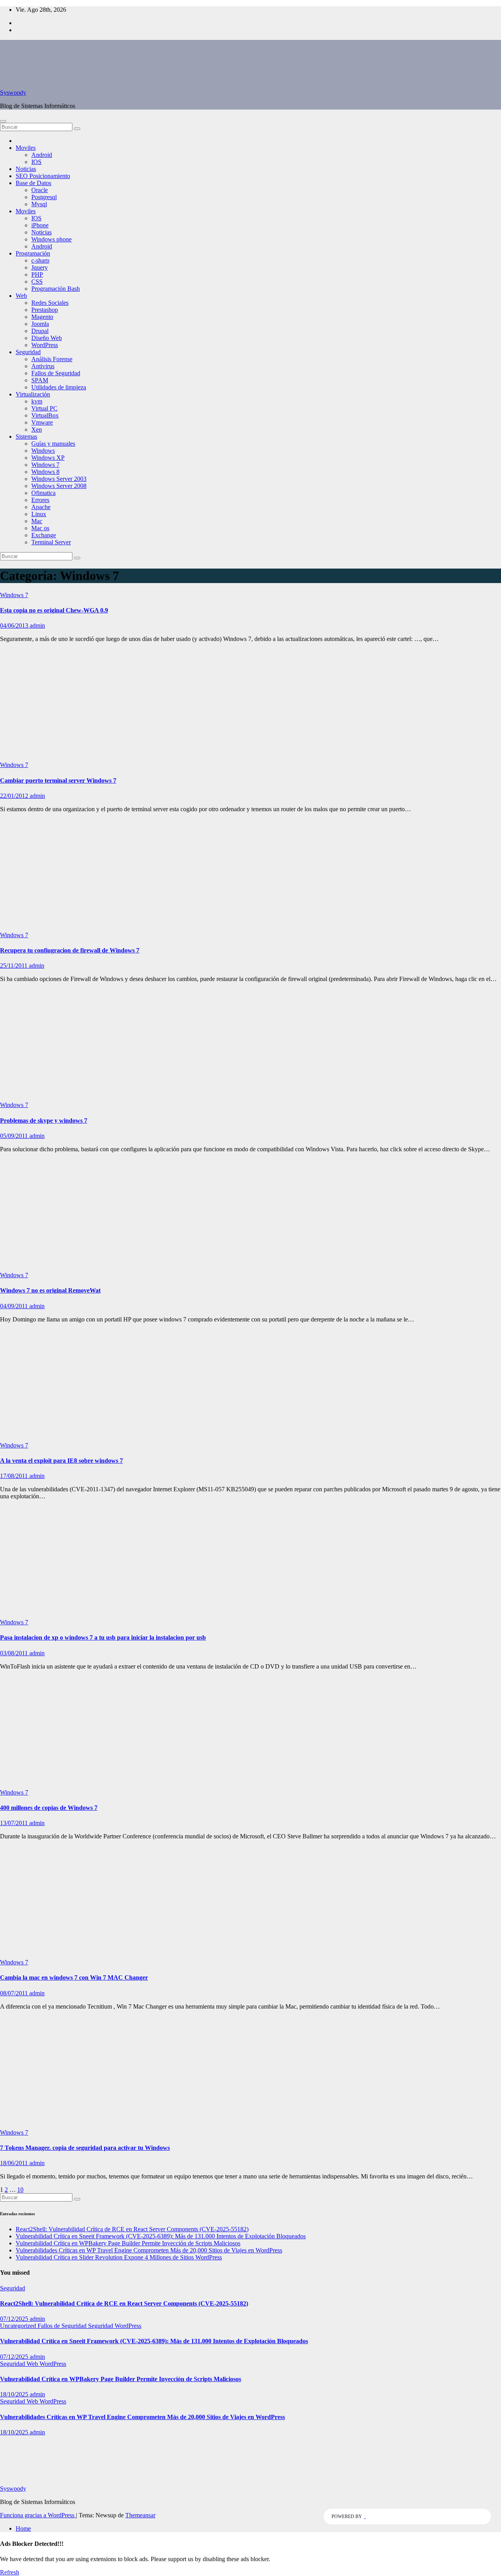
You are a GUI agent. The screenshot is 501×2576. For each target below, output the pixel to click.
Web (21, 296)
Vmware (42, 422)
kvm (37, 401)
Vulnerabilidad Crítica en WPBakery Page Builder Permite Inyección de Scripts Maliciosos (128, 2243)
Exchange (44, 535)
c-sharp (40, 260)
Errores (40, 500)
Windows (43, 451)
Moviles (26, 148)
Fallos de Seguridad (56, 373)
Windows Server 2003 (59, 479)
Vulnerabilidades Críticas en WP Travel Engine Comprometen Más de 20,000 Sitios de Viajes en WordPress (149, 2250)
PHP (37, 275)
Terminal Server (51, 542)
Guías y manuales (53, 444)
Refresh (10, 2572)
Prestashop (45, 310)
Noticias (26, 169)
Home (23, 2528)
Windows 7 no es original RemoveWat (50, 1290)
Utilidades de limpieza (59, 387)
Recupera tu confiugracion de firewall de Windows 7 (70, 950)
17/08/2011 (15, 1476)
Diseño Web (47, 338)
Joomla (40, 324)
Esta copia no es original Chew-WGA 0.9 (54, 610)
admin (37, 626)
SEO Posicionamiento (43, 176)
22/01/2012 (15, 796)
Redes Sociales (50, 303)
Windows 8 (45, 472)
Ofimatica (43, 493)
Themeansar (140, 2515)
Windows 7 (45, 465)
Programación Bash (56, 289)
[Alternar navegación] (3, 121)
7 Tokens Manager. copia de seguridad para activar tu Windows (85, 2148)
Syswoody (13, 93)
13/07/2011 (15, 1823)
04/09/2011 (15, 1306)
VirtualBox (45, 415)
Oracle (40, 190)
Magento (42, 317)
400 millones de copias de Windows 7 (49, 1808)
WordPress (45, 345)
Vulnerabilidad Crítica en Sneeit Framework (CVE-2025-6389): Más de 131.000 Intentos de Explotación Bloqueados (161, 2236)
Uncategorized (19, 2326)
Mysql (39, 204)
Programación (33, 253)
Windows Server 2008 (59, 486)
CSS (37, 282)
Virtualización (33, 394)
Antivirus (43, 366)
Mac (37, 521)
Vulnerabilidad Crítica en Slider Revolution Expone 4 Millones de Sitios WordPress (119, 2257)
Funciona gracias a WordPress (38, 2515)
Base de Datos (33, 183)
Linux (39, 514)
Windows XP (48, 458)
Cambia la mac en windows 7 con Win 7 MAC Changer (74, 1977)
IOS (36, 162)
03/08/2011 (15, 1653)
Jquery (40, 267)
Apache (41, 507)
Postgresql (44, 197)
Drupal (40, 331)
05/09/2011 (15, 1136)
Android (42, 155)
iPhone (40, 225)
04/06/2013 (15, 626)
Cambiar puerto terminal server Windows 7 (58, 780)
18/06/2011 (15, 2163)
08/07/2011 (15, 1993)
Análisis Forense (52, 359)
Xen (37, 429)
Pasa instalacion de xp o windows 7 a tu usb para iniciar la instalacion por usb (103, 1637)
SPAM (40, 380)
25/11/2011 (14, 966)
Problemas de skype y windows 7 (44, 1121)
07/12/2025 (15, 2319)
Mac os (40, 528)
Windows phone (51, 239)
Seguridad (28, 352)
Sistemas (26, 437)
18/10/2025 (15, 2394)
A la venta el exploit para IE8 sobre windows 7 (61, 1461)
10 (20, 2190)
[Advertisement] (250, 704)
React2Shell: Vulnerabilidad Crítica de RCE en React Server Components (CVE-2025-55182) (132, 2229)
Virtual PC (44, 408)
